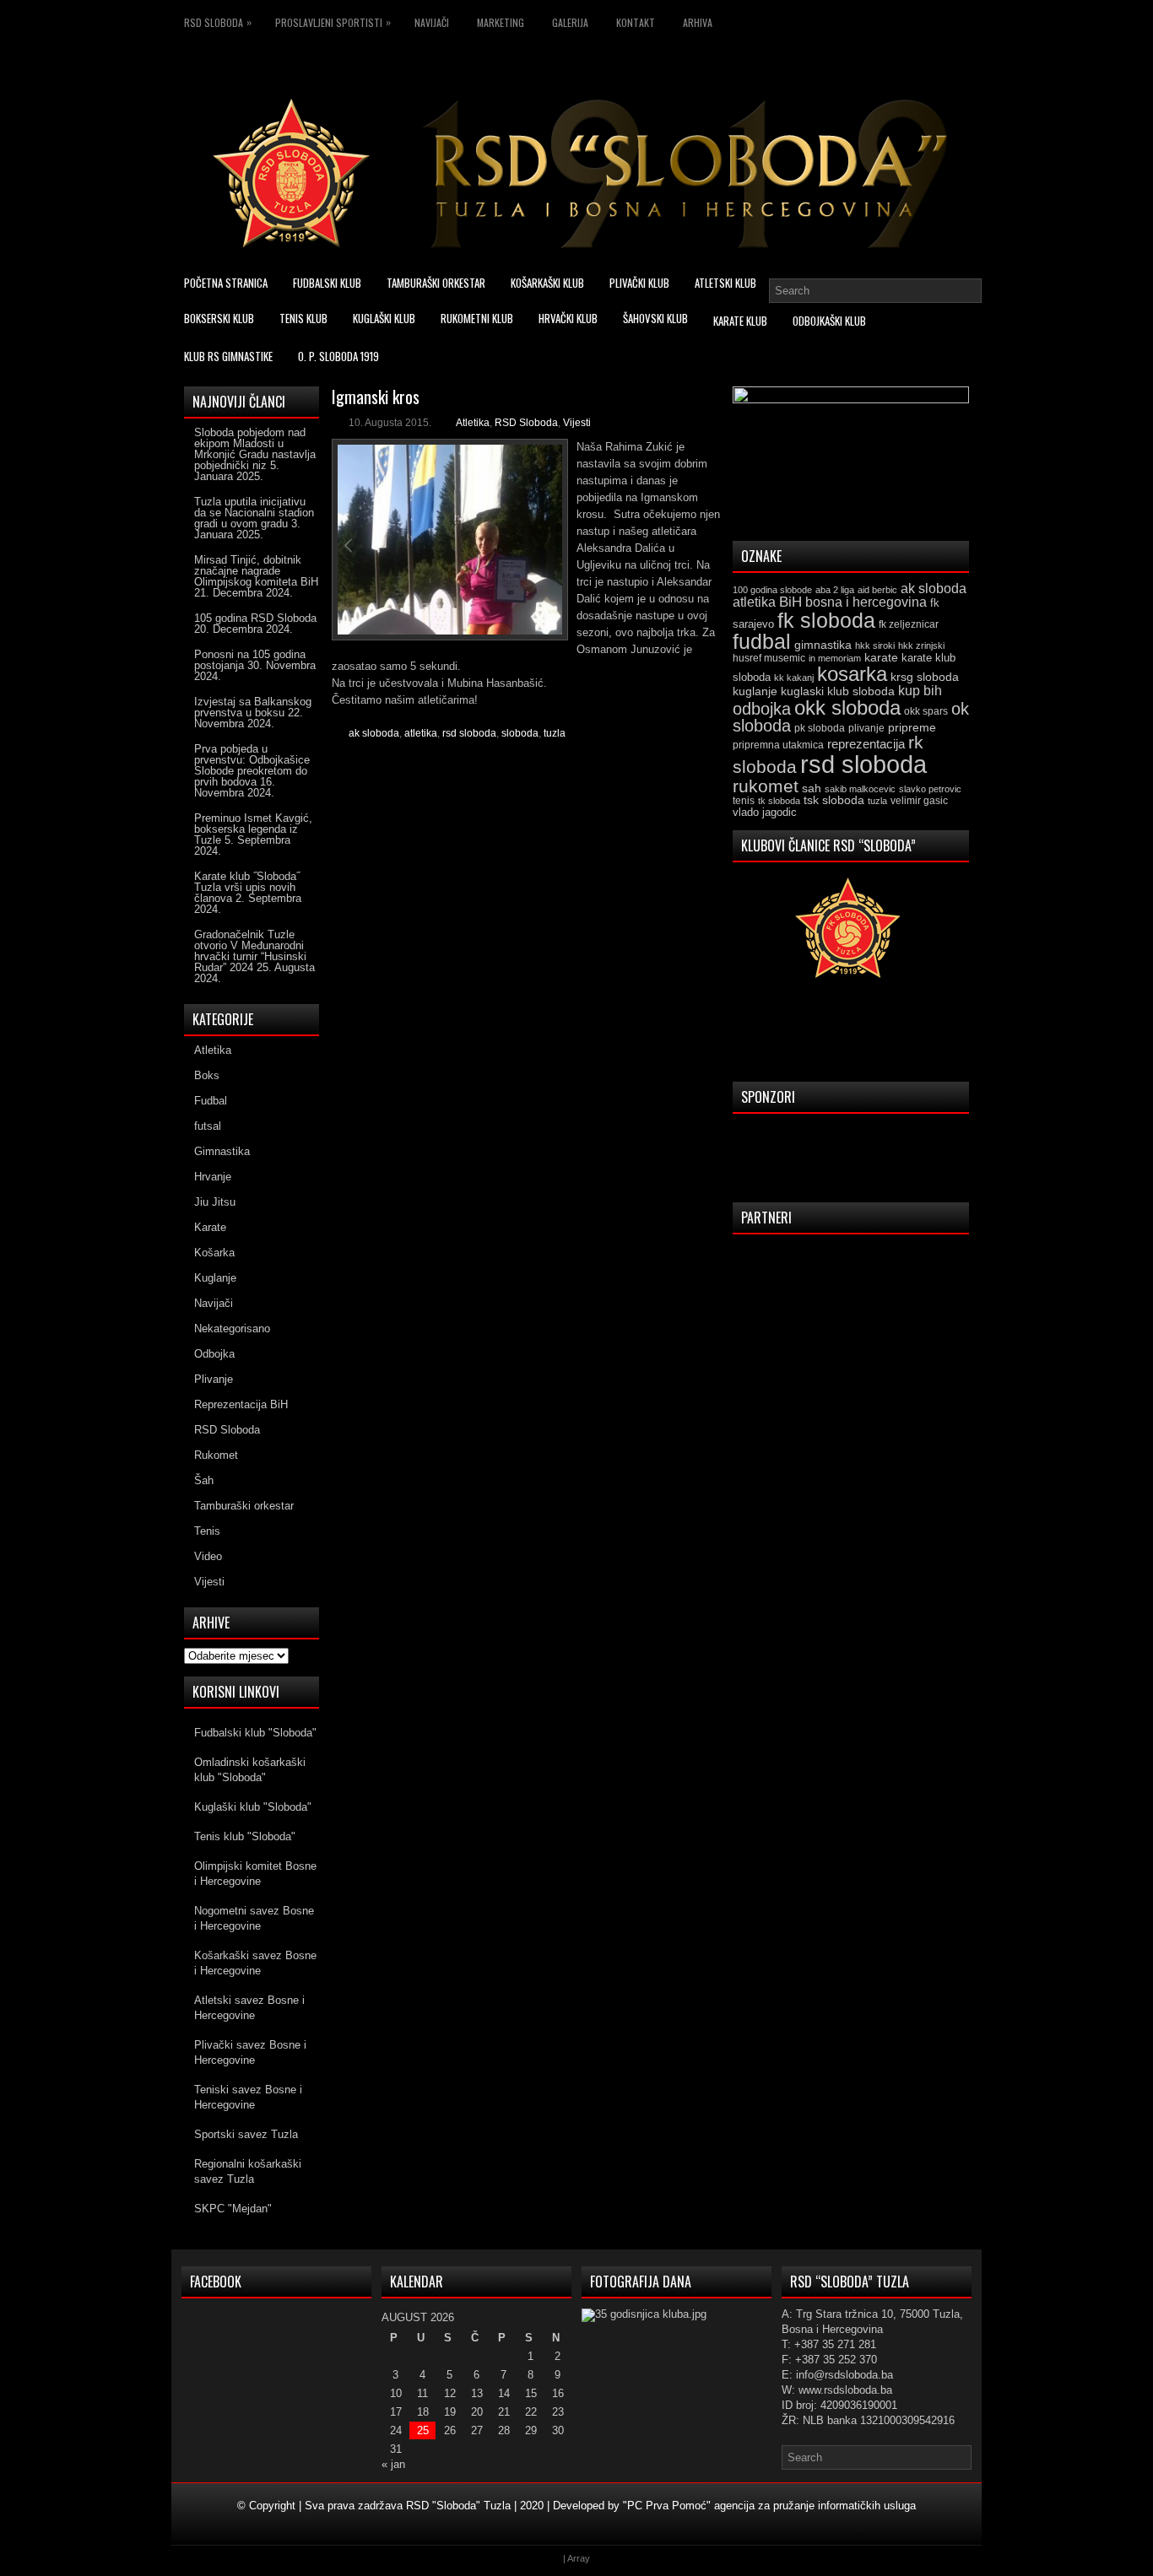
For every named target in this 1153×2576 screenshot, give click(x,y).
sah (812, 788)
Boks (207, 1075)
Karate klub (740, 321)
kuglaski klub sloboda (838, 691)
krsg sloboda (925, 677)
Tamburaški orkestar (436, 283)
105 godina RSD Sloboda (255, 618)
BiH (790, 602)
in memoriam (835, 658)
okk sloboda (847, 707)
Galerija (570, 22)
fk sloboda (826, 620)
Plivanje (214, 1379)
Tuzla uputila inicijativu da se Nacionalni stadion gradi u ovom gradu (254, 513)
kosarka (852, 674)
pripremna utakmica (778, 745)
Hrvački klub (568, 318)
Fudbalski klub (327, 283)
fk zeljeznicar (909, 624)
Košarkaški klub (547, 283)
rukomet (766, 786)
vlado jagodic (765, 812)
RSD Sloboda (218, 22)
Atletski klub (725, 283)
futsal (208, 1126)
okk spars (926, 711)
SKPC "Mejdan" (233, 2209)
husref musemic (769, 658)
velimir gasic (919, 801)
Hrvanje (213, 1177)
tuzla (555, 733)
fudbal (762, 641)
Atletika (473, 423)
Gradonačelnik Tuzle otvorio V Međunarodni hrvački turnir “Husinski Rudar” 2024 (250, 951)
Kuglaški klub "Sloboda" (253, 1807)
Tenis (207, 1531)
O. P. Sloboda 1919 (338, 356)
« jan (393, 2464)
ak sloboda (374, 733)
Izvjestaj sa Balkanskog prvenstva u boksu (253, 707)
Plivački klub (639, 283)
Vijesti (577, 423)
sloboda (520, 733)
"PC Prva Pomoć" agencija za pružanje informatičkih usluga (769, 2506)
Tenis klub (303, 318)
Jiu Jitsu (215, 1202)
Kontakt (636, 22)
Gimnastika (222, 1151)
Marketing (501, 22)
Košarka (214, 1253)
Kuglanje (215, 1278)
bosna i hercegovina (866, 602)
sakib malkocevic (860, 789)
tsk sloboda (834, 800)
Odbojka (214, 1354)
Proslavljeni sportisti (333, 22)
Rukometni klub (477, 318)
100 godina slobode (772, 590)
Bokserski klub (219, 318)
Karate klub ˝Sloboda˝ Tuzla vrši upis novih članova (247, 887)
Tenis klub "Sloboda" (245, 1836)
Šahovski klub (655, 318)
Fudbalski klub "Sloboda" (255, 1733)
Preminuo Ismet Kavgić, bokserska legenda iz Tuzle (253, 829)
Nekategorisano (232, 1329)
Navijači (432, 22)
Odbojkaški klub (829, 321)
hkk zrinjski (921, 645)
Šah (204, 1480)
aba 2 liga (835, 590)
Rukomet (216, 1455)
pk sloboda (820, 728)
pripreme (912, 727)
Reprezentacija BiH (241, 1404)
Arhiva (698, 22)
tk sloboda (779, 801)
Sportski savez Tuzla (246, 2134)
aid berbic (877, 590)
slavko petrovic (930, 789)
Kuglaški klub (384, 318)
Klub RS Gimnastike (228, 356)
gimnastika (823, 645)
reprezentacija (866, 744)
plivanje (866, 728)
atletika (421, 733)
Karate (210, 1227)
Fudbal (211, 1101)
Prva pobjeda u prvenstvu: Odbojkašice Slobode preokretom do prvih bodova (252, 765)
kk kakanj (794, 678)
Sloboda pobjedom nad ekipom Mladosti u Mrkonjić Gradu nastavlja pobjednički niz (255, 449)
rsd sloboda (469, 733)
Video (208, 1556)
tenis (744, 801)
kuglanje (755, 691)
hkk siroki (875, 645)
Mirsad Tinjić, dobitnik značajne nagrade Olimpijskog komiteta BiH (256, 571)
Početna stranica (226, 283)
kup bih (920, 691)
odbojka (762, 709)
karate (881, 658)
